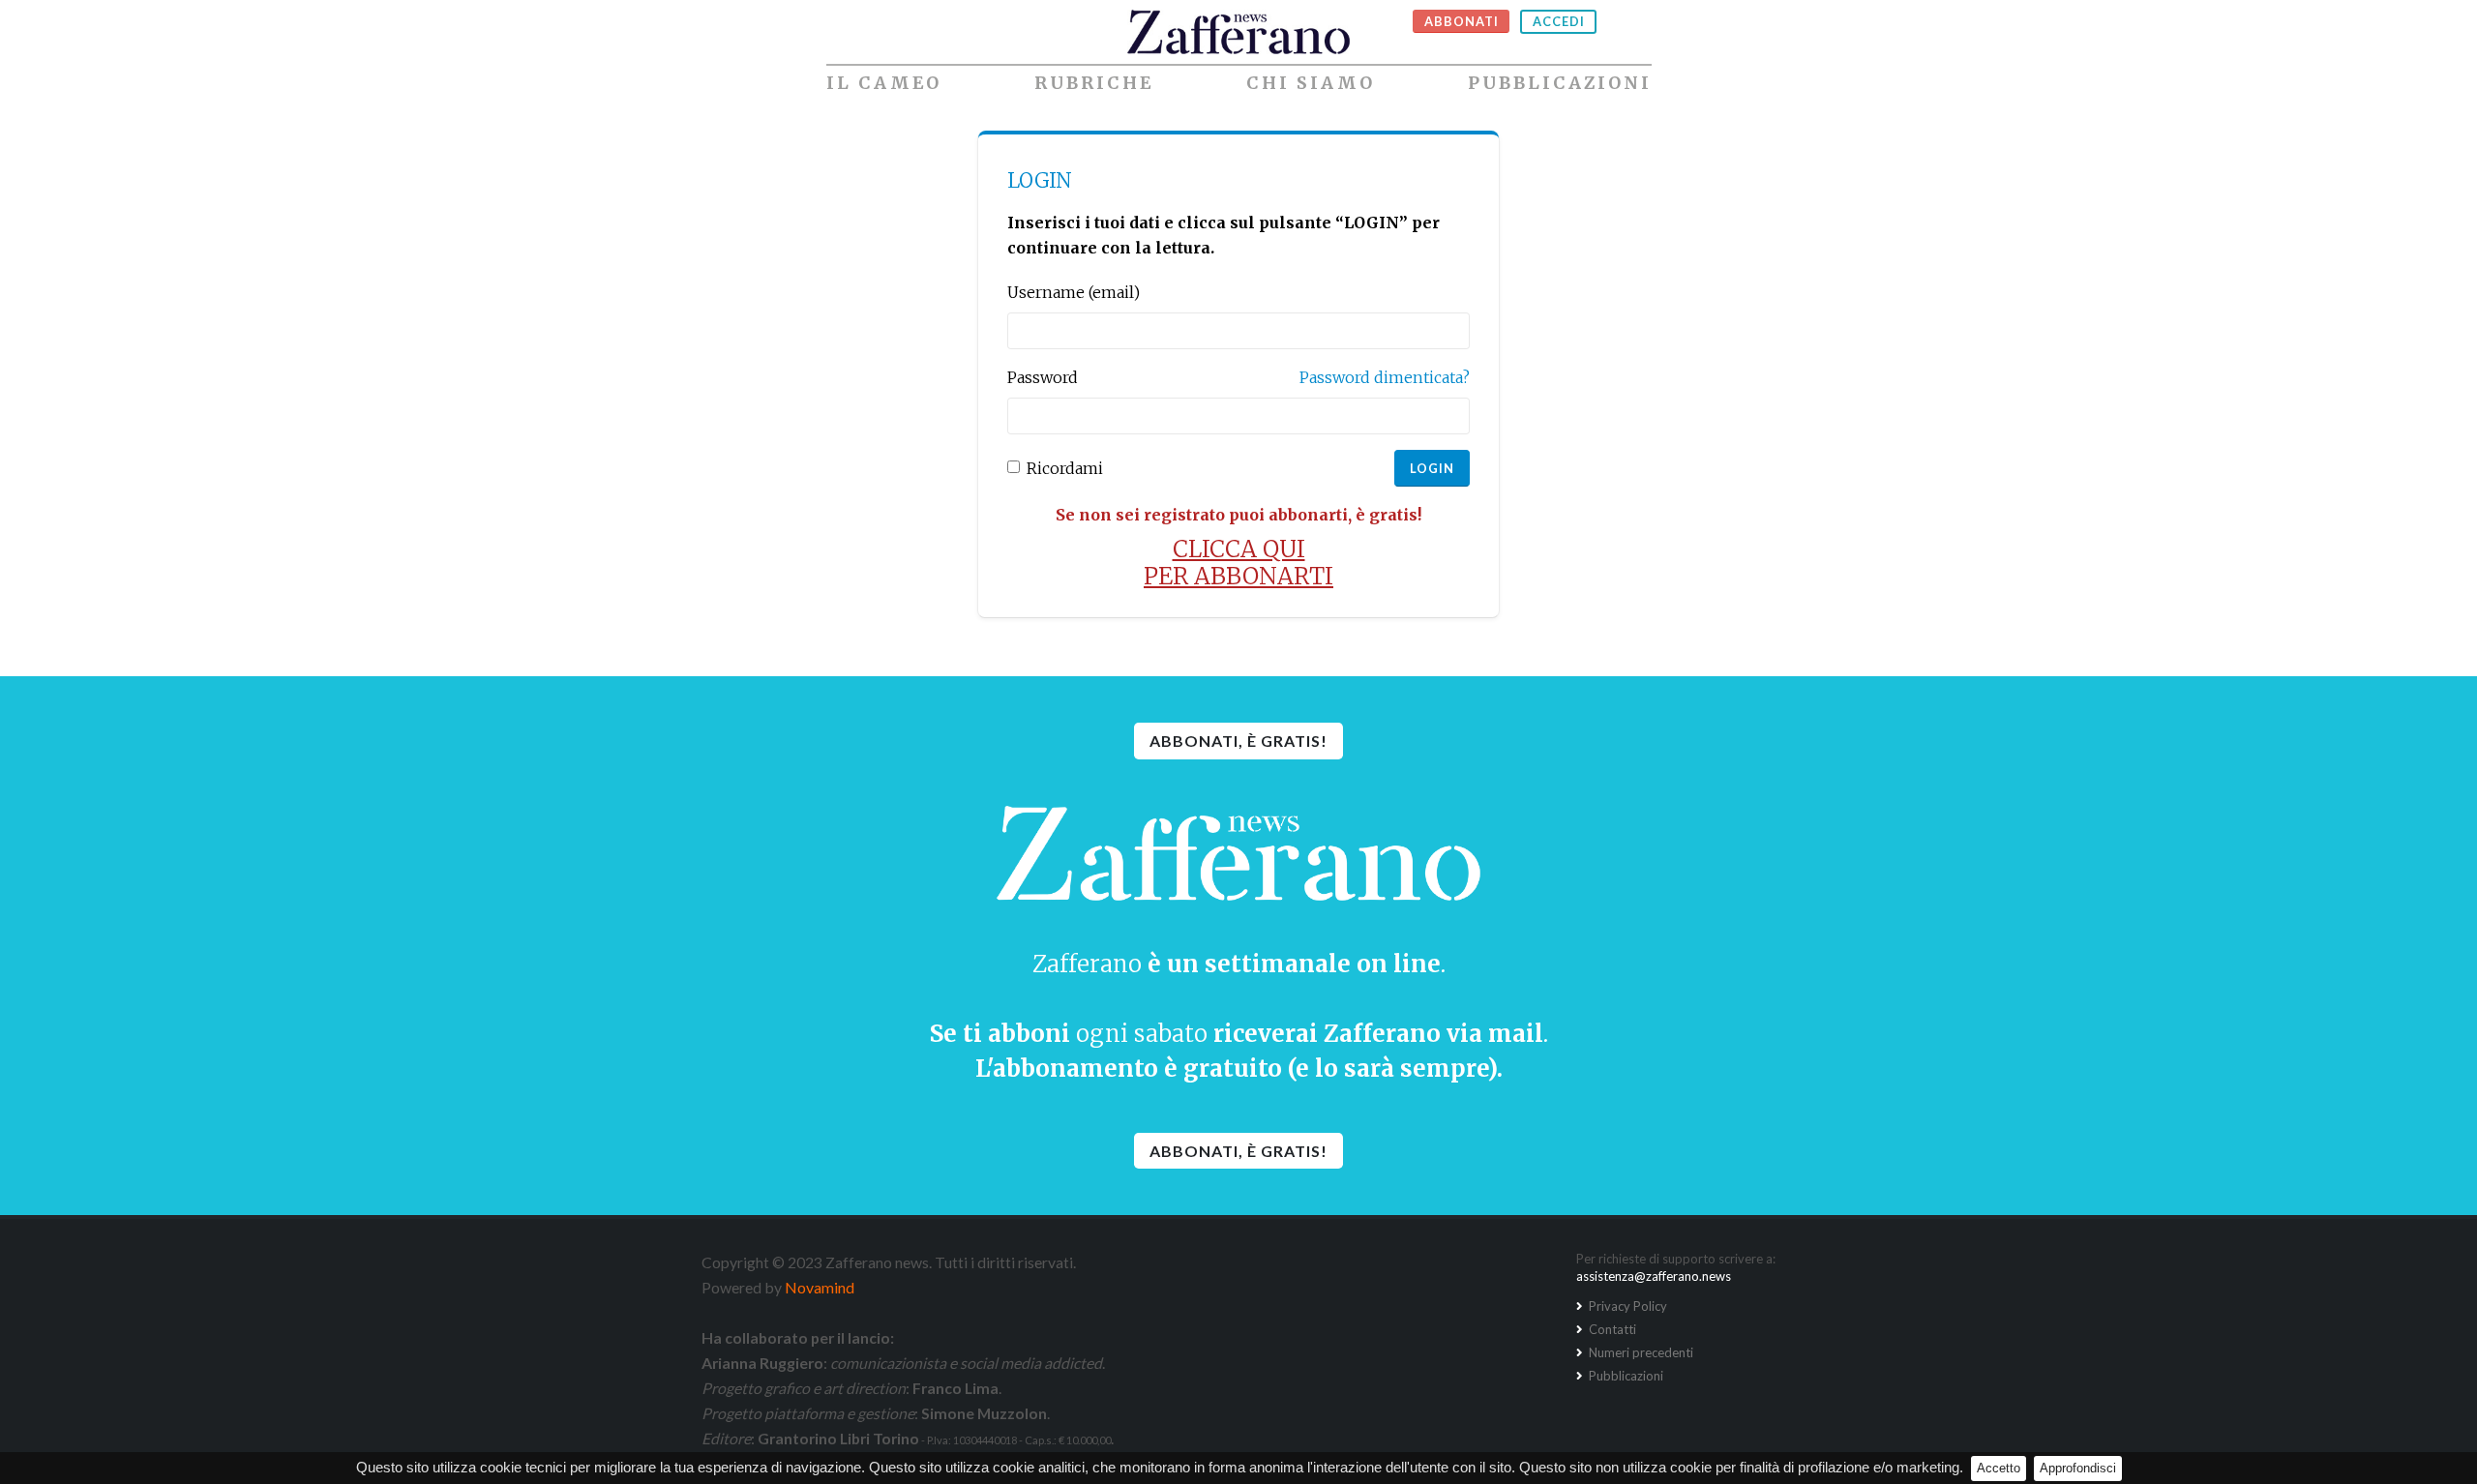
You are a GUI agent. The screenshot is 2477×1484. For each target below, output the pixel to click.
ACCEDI (1559, 21)
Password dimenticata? (1385, 377)
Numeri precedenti (1640, 1352)
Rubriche (1094, 83)
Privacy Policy (1626, 1306)
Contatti (1611, 1329)
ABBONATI (1462, 21)
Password (1043, 377)
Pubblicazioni (1560, 83)
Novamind (820, 1287)
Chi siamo (1311, 83)
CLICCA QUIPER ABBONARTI (1238, 563)
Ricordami (1065, 468)
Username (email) (1074, 292)
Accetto (1999, 1468)
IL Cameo (884, 83)
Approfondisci (2078, 1468)
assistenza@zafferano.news (1654, 1276)
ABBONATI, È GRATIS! (1238, 741)
